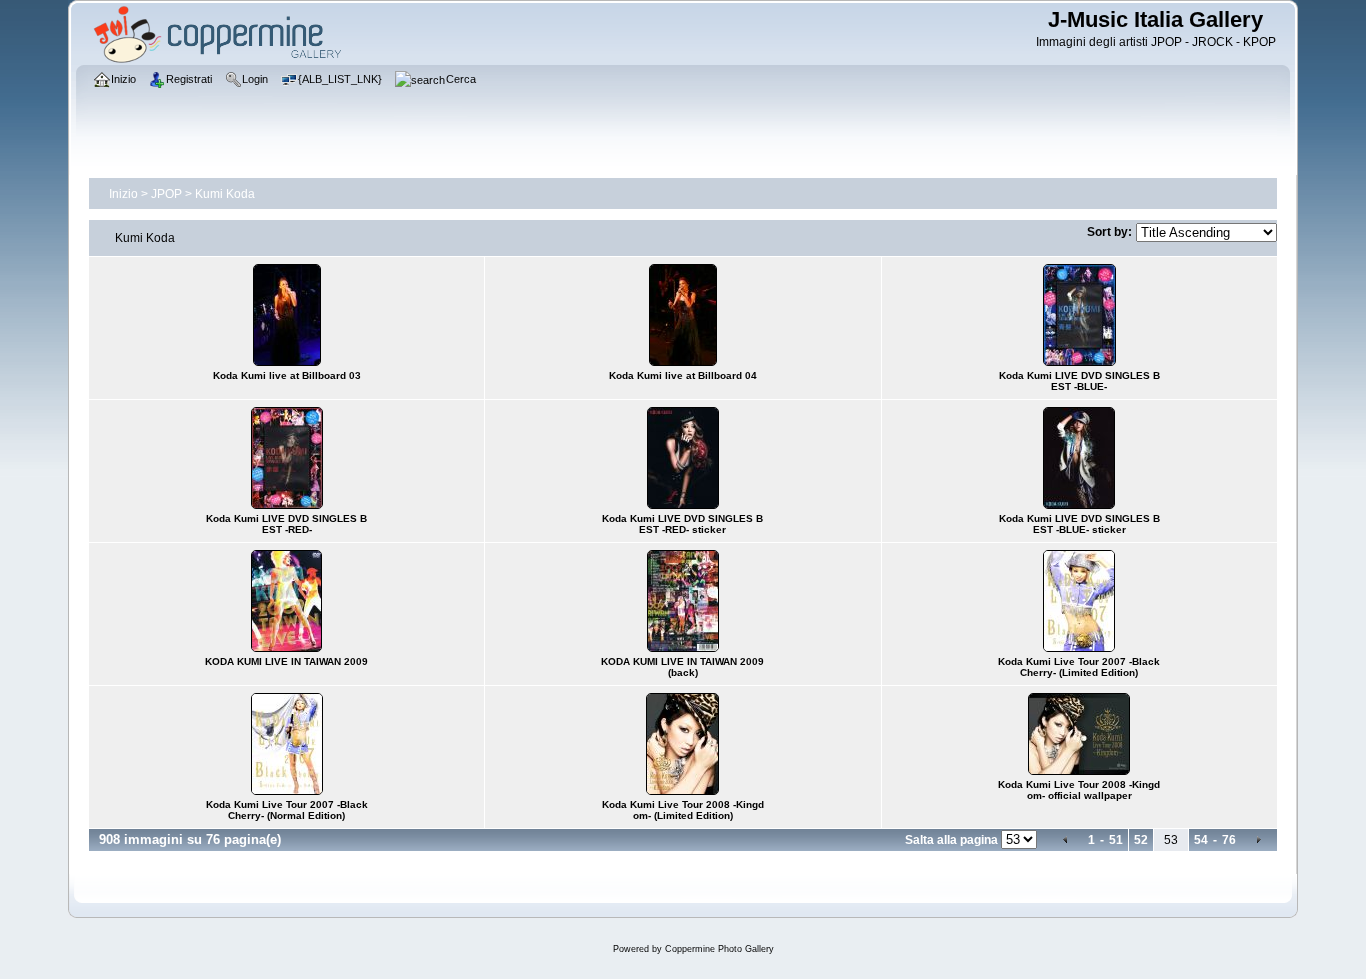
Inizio (123, 194)
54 (1201, 840)
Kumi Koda (225, 194)
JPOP (166, 194)
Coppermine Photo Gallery (719, 949)
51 (1116, 840)
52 (1141, 840)
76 (1229, 840)
